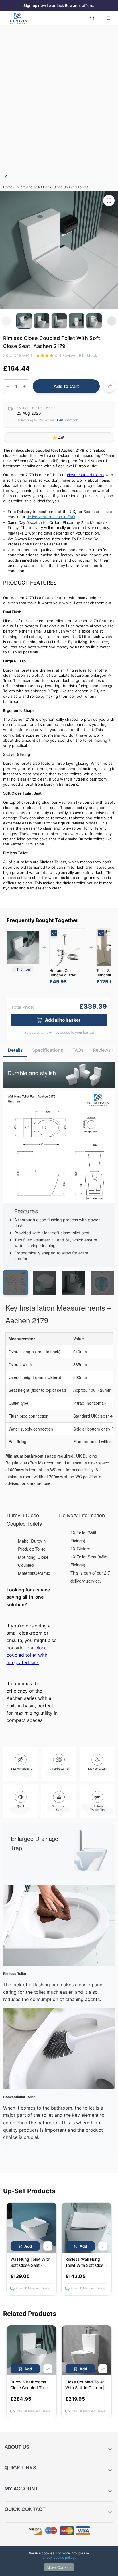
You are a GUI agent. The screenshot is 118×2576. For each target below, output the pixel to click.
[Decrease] (8, 386)
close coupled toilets (86, 475)
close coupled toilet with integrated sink (27, 1655)
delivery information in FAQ (51, 517)
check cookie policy (59, 2557)
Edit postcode (68, 420)
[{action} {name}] (68, 947)
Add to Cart (66, 386)
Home (8, 187)
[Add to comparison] (109, 386)
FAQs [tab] (78, 1050)
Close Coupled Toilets (71, 187)
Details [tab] (15, 1050)
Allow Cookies (59, 2567)
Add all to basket (63, 1020)
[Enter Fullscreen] (109, 201)
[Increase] (24, 386)
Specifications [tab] (48, 1050)
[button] (59, 2450)
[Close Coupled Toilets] (6, 177)
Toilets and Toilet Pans (33, 187)
